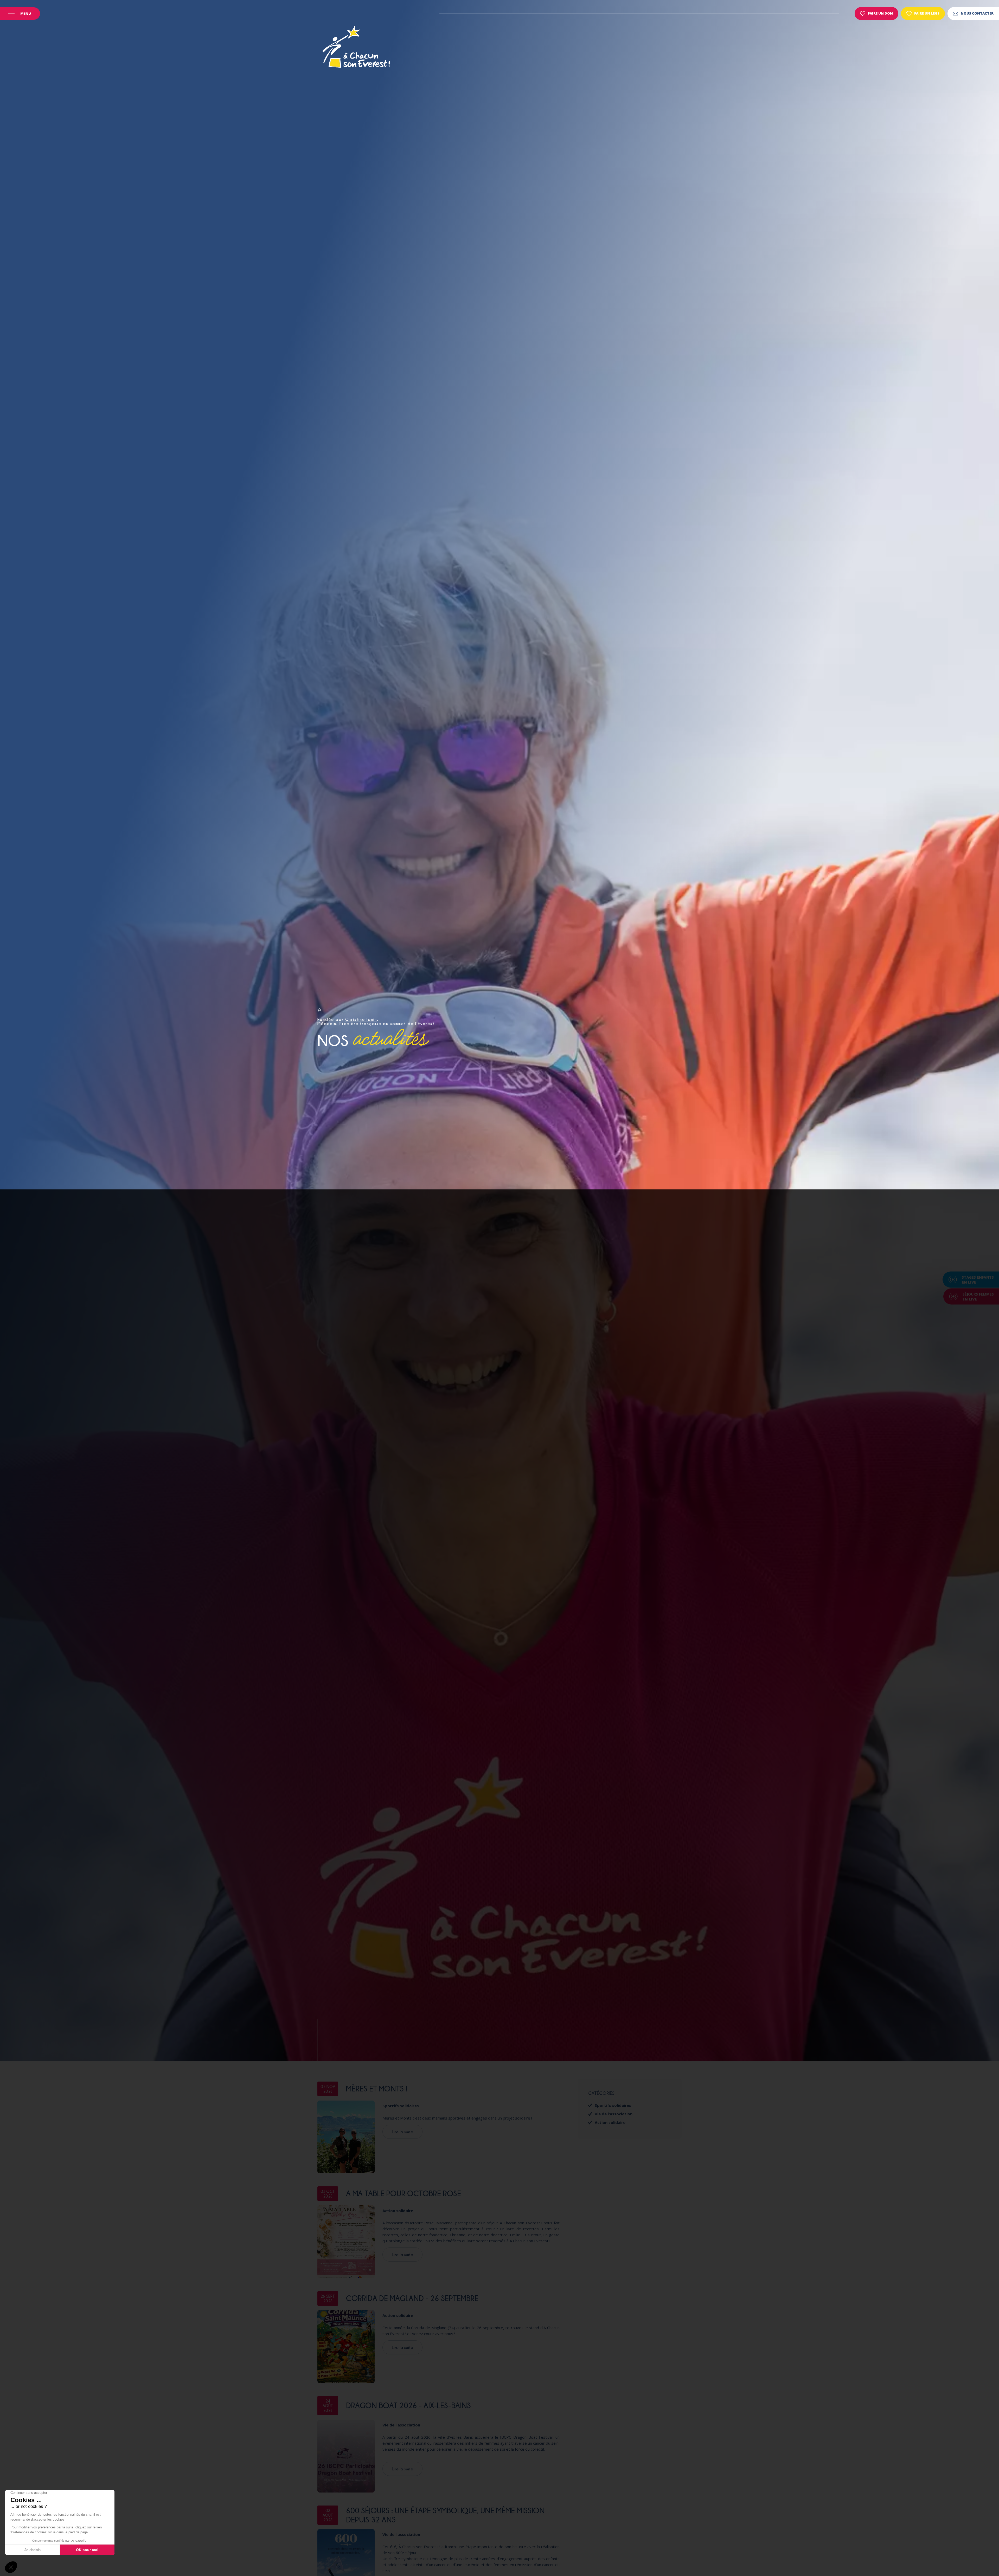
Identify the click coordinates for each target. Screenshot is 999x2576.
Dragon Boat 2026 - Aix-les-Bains (408, 2405)
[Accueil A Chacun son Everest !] (356, 48)
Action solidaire (398, 2211)
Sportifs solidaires (401, 2106)
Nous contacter (977, 13)
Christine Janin (361, 1019)
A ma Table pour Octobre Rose (404, 2193)
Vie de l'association (401, 2425)
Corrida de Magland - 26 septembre (412, 2298)
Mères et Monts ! (377, 2089)
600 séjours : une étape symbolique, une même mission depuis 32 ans (445, 2515)
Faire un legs (927, 13)
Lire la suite (402, 2132)
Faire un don (880, 13)
